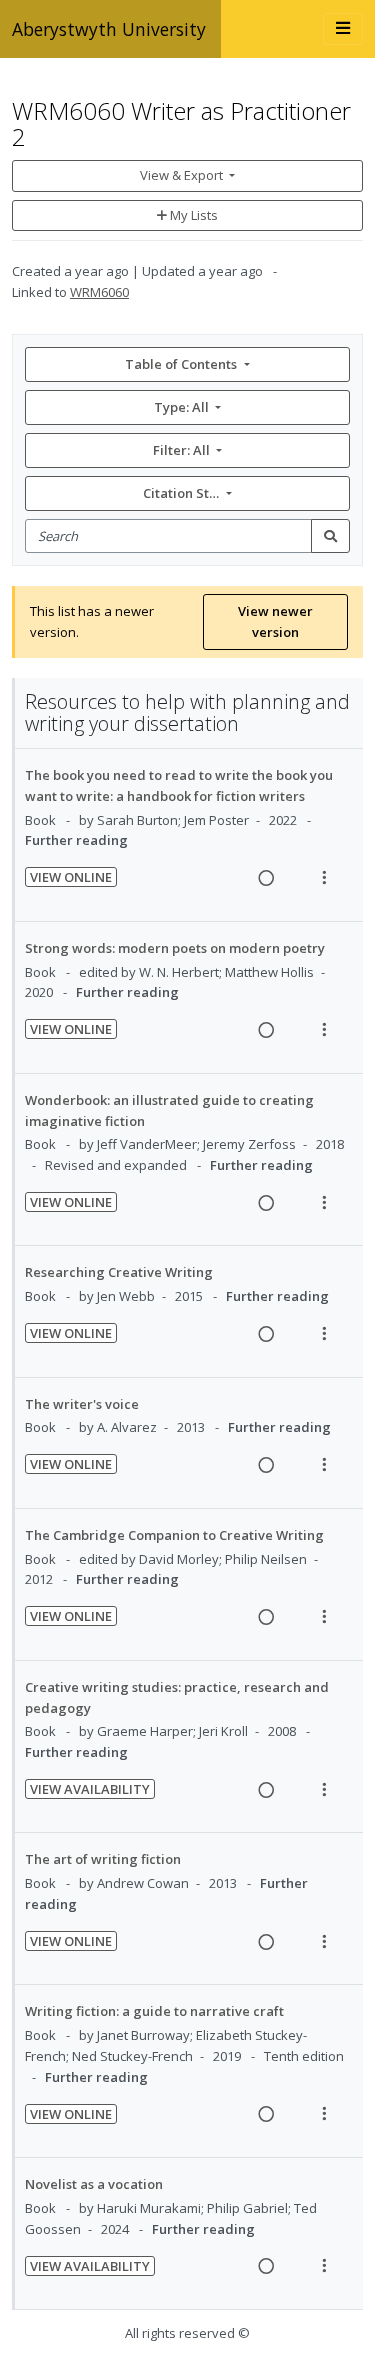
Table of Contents (181, 364)
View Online (71, 877)
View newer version (275, 621)
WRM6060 (99, 292)
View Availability (90, 1789)
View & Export (181, 175)
